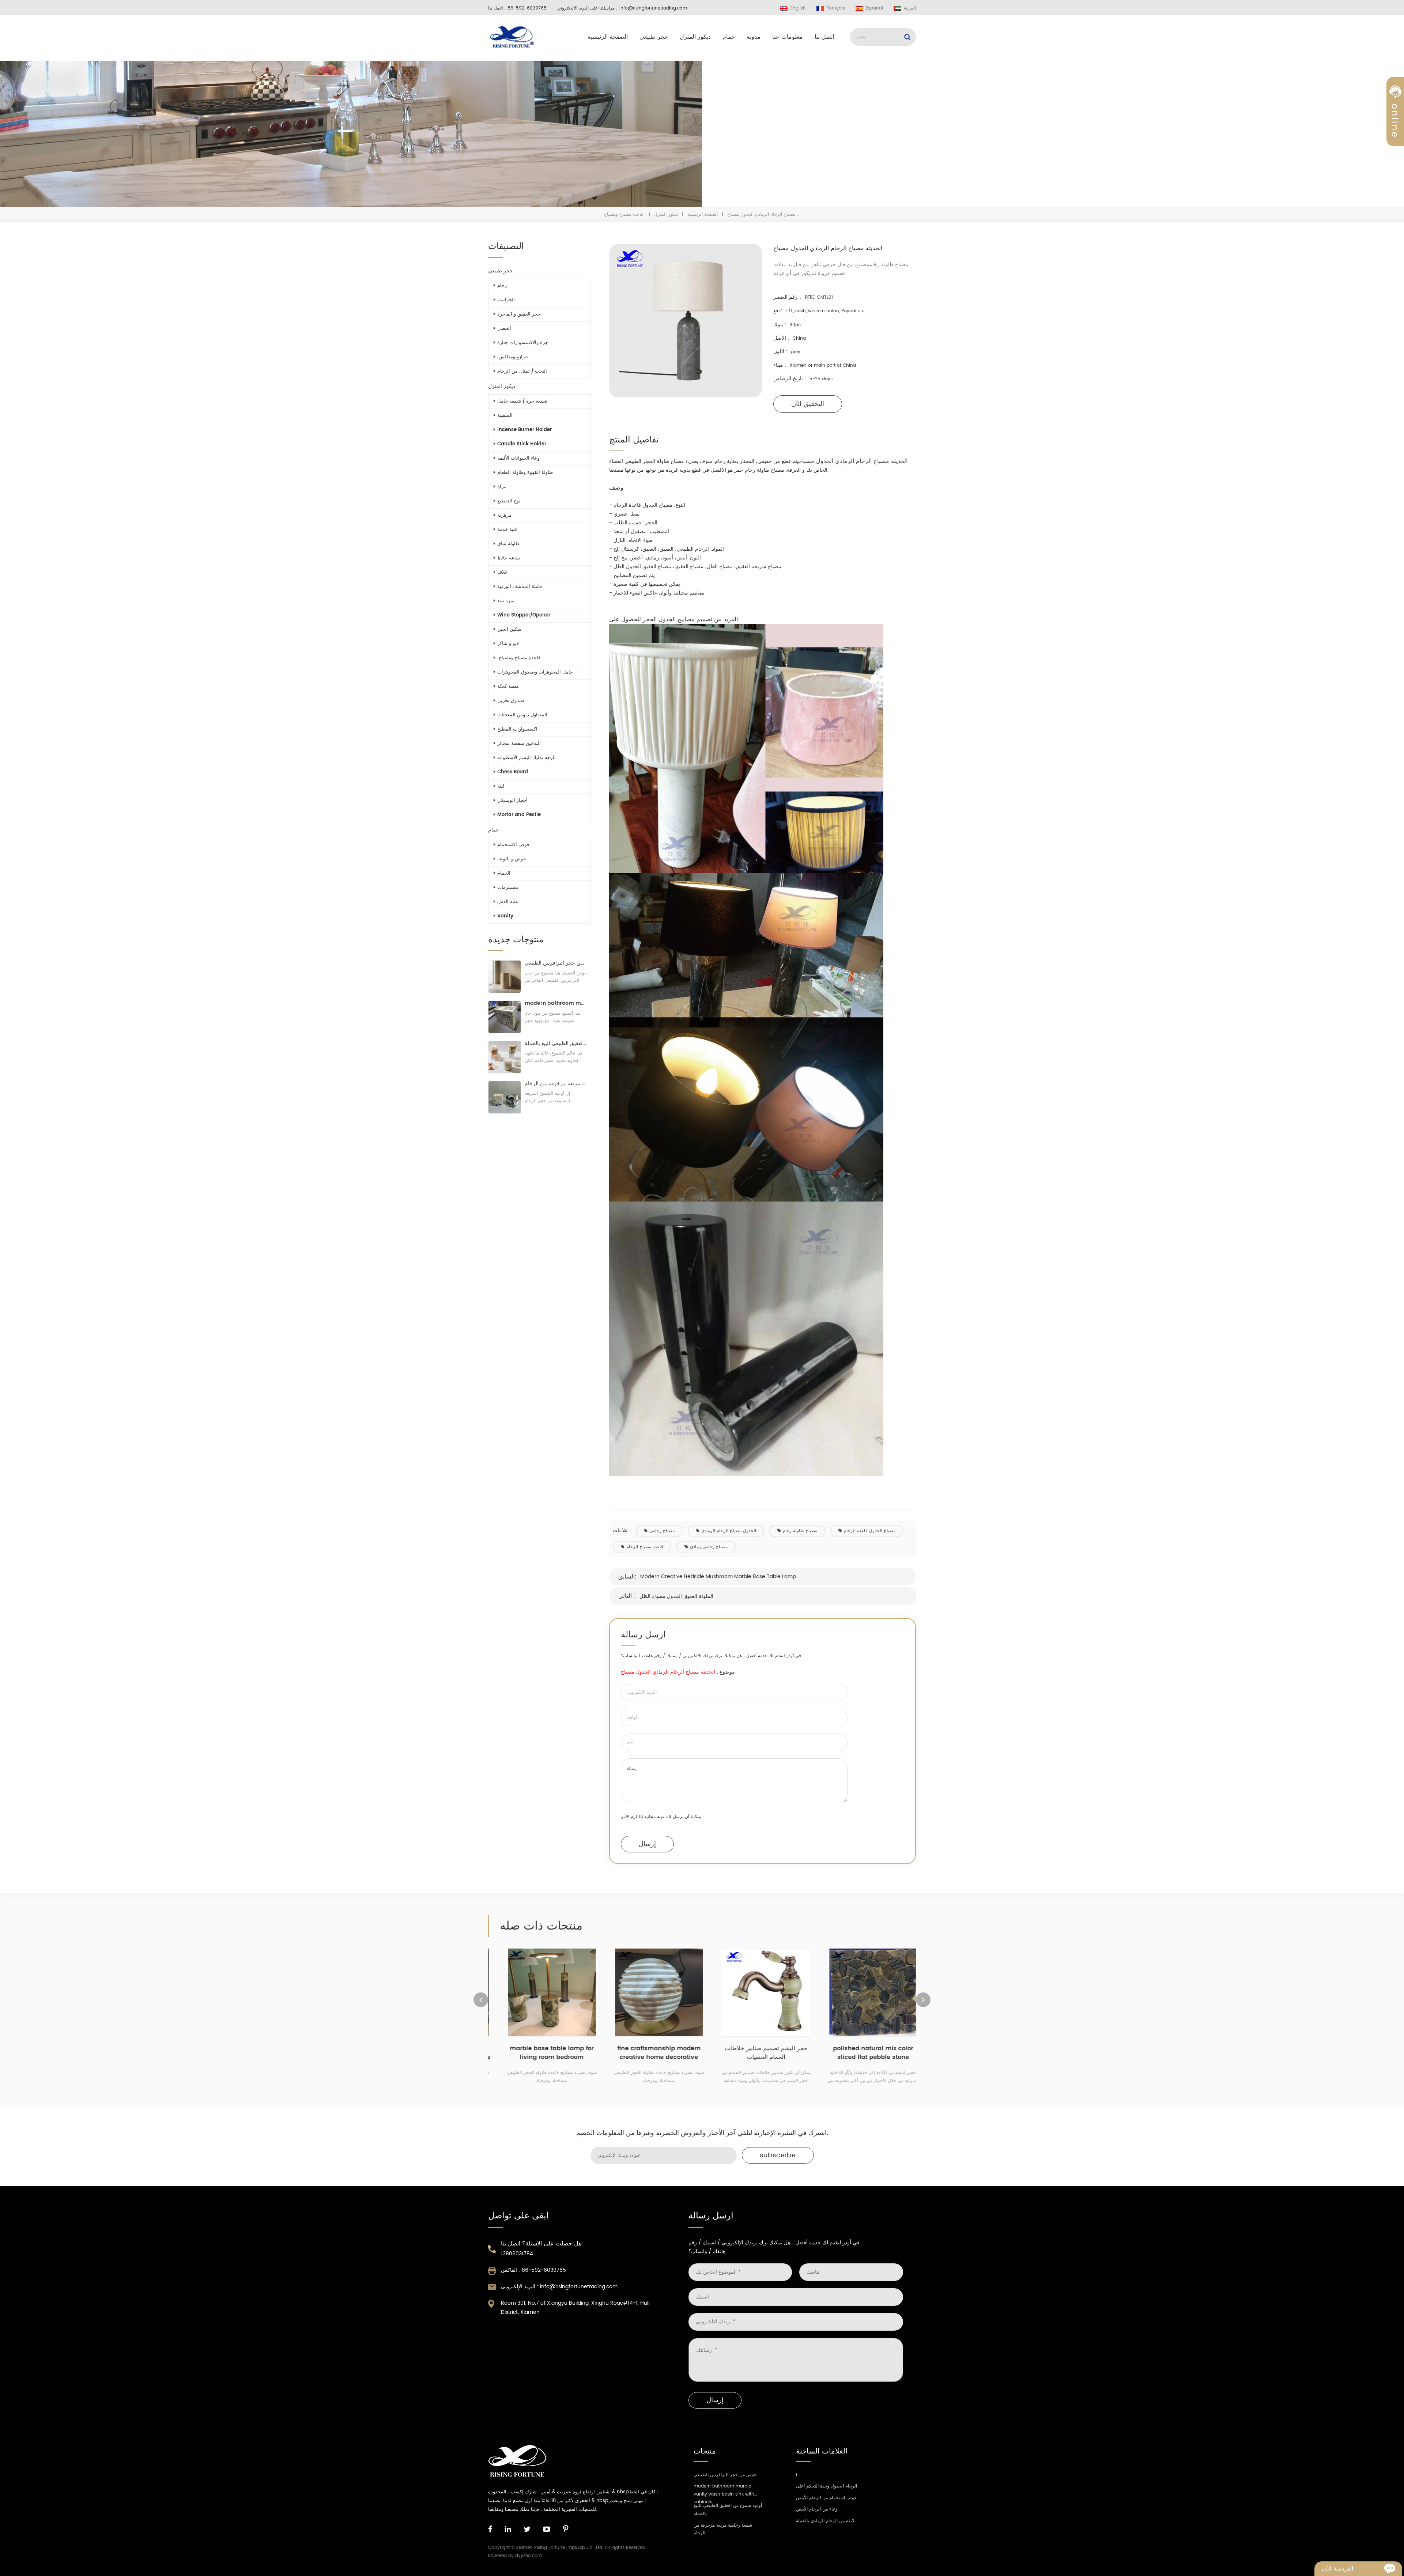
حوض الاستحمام (514, 845)
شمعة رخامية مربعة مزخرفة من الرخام (556, 1084)
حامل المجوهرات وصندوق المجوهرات (535, 672)
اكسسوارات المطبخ (517, 729)
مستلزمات (508, 888)
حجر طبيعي (654, 37)
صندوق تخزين (511, 701)
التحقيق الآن (808, 404)
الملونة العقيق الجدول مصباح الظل (676, 1596)
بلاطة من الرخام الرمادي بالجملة (826, 2521)
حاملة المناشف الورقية (520, 587)
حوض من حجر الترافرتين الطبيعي (556, 963)
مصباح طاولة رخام (800, 1531)
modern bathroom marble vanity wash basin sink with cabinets (556, 1003)
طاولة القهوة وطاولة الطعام (525, 473)
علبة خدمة (507, 530)
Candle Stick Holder (522, 444)
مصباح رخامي (662, 1531)
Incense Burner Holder (524, 430)
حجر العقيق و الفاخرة (519, 314)
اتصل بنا (824, 37)
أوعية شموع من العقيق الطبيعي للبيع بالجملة (556, 1043)
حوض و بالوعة (512, 859)
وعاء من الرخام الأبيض (817, 2509)
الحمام (504, 873)
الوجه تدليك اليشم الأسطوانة (526, 758)
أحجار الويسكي (512, 801)
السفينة (505, 416)
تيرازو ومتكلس (513, 357)
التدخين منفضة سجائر (519, 744)
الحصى (504, 329)
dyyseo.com (529, 2556)
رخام (502, 286)
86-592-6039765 (527, 8)
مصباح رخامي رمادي (709, 1547)
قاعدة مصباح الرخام (645, 1547)
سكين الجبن (509, 629)
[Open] (1395, 125)
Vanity (505, 916)
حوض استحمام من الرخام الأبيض (826, 2498)
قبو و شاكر (508, 644)
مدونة (754, 37)
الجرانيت (506, 300)
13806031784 (517, 2254)
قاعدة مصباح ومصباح (624, 214)
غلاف (502, 572)
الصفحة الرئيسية (608, 37)
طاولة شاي (508, 544)
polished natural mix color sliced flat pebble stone (756, 2053)
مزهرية (504, 515)
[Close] (1395, 177)
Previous (481, 2000)
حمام (729, 37)
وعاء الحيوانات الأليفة (518, 458)
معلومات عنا (788, 37)
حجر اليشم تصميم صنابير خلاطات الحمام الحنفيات (649, 2053)
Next (923, 2000)
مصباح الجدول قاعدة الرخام (870, 1531)
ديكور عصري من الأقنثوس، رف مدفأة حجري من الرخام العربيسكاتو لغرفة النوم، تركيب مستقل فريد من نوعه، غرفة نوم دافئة (863, 2053)
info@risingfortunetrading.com (653, 8)
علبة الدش (508, 902)
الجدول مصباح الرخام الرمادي (729, 1531)
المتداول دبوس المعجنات (522, 715)
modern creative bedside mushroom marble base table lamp (718, 1576)
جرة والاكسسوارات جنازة (523, 343)
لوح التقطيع (509, 501)
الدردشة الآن (1337, 2569)
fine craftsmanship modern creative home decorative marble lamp (542, 2053)
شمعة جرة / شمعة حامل (522, 401)
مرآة (502, 487)
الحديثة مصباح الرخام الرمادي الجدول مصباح (853, 461)
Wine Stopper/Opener (524, 615)
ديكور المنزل (695, 37)
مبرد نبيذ (506, 601)
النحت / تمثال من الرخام (522, 371)
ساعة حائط (509, 558)
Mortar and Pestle (519, 815)
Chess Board (513, 772)
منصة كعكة (508, 687)
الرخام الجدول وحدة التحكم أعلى (826, 2486)
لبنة (501, 786)
